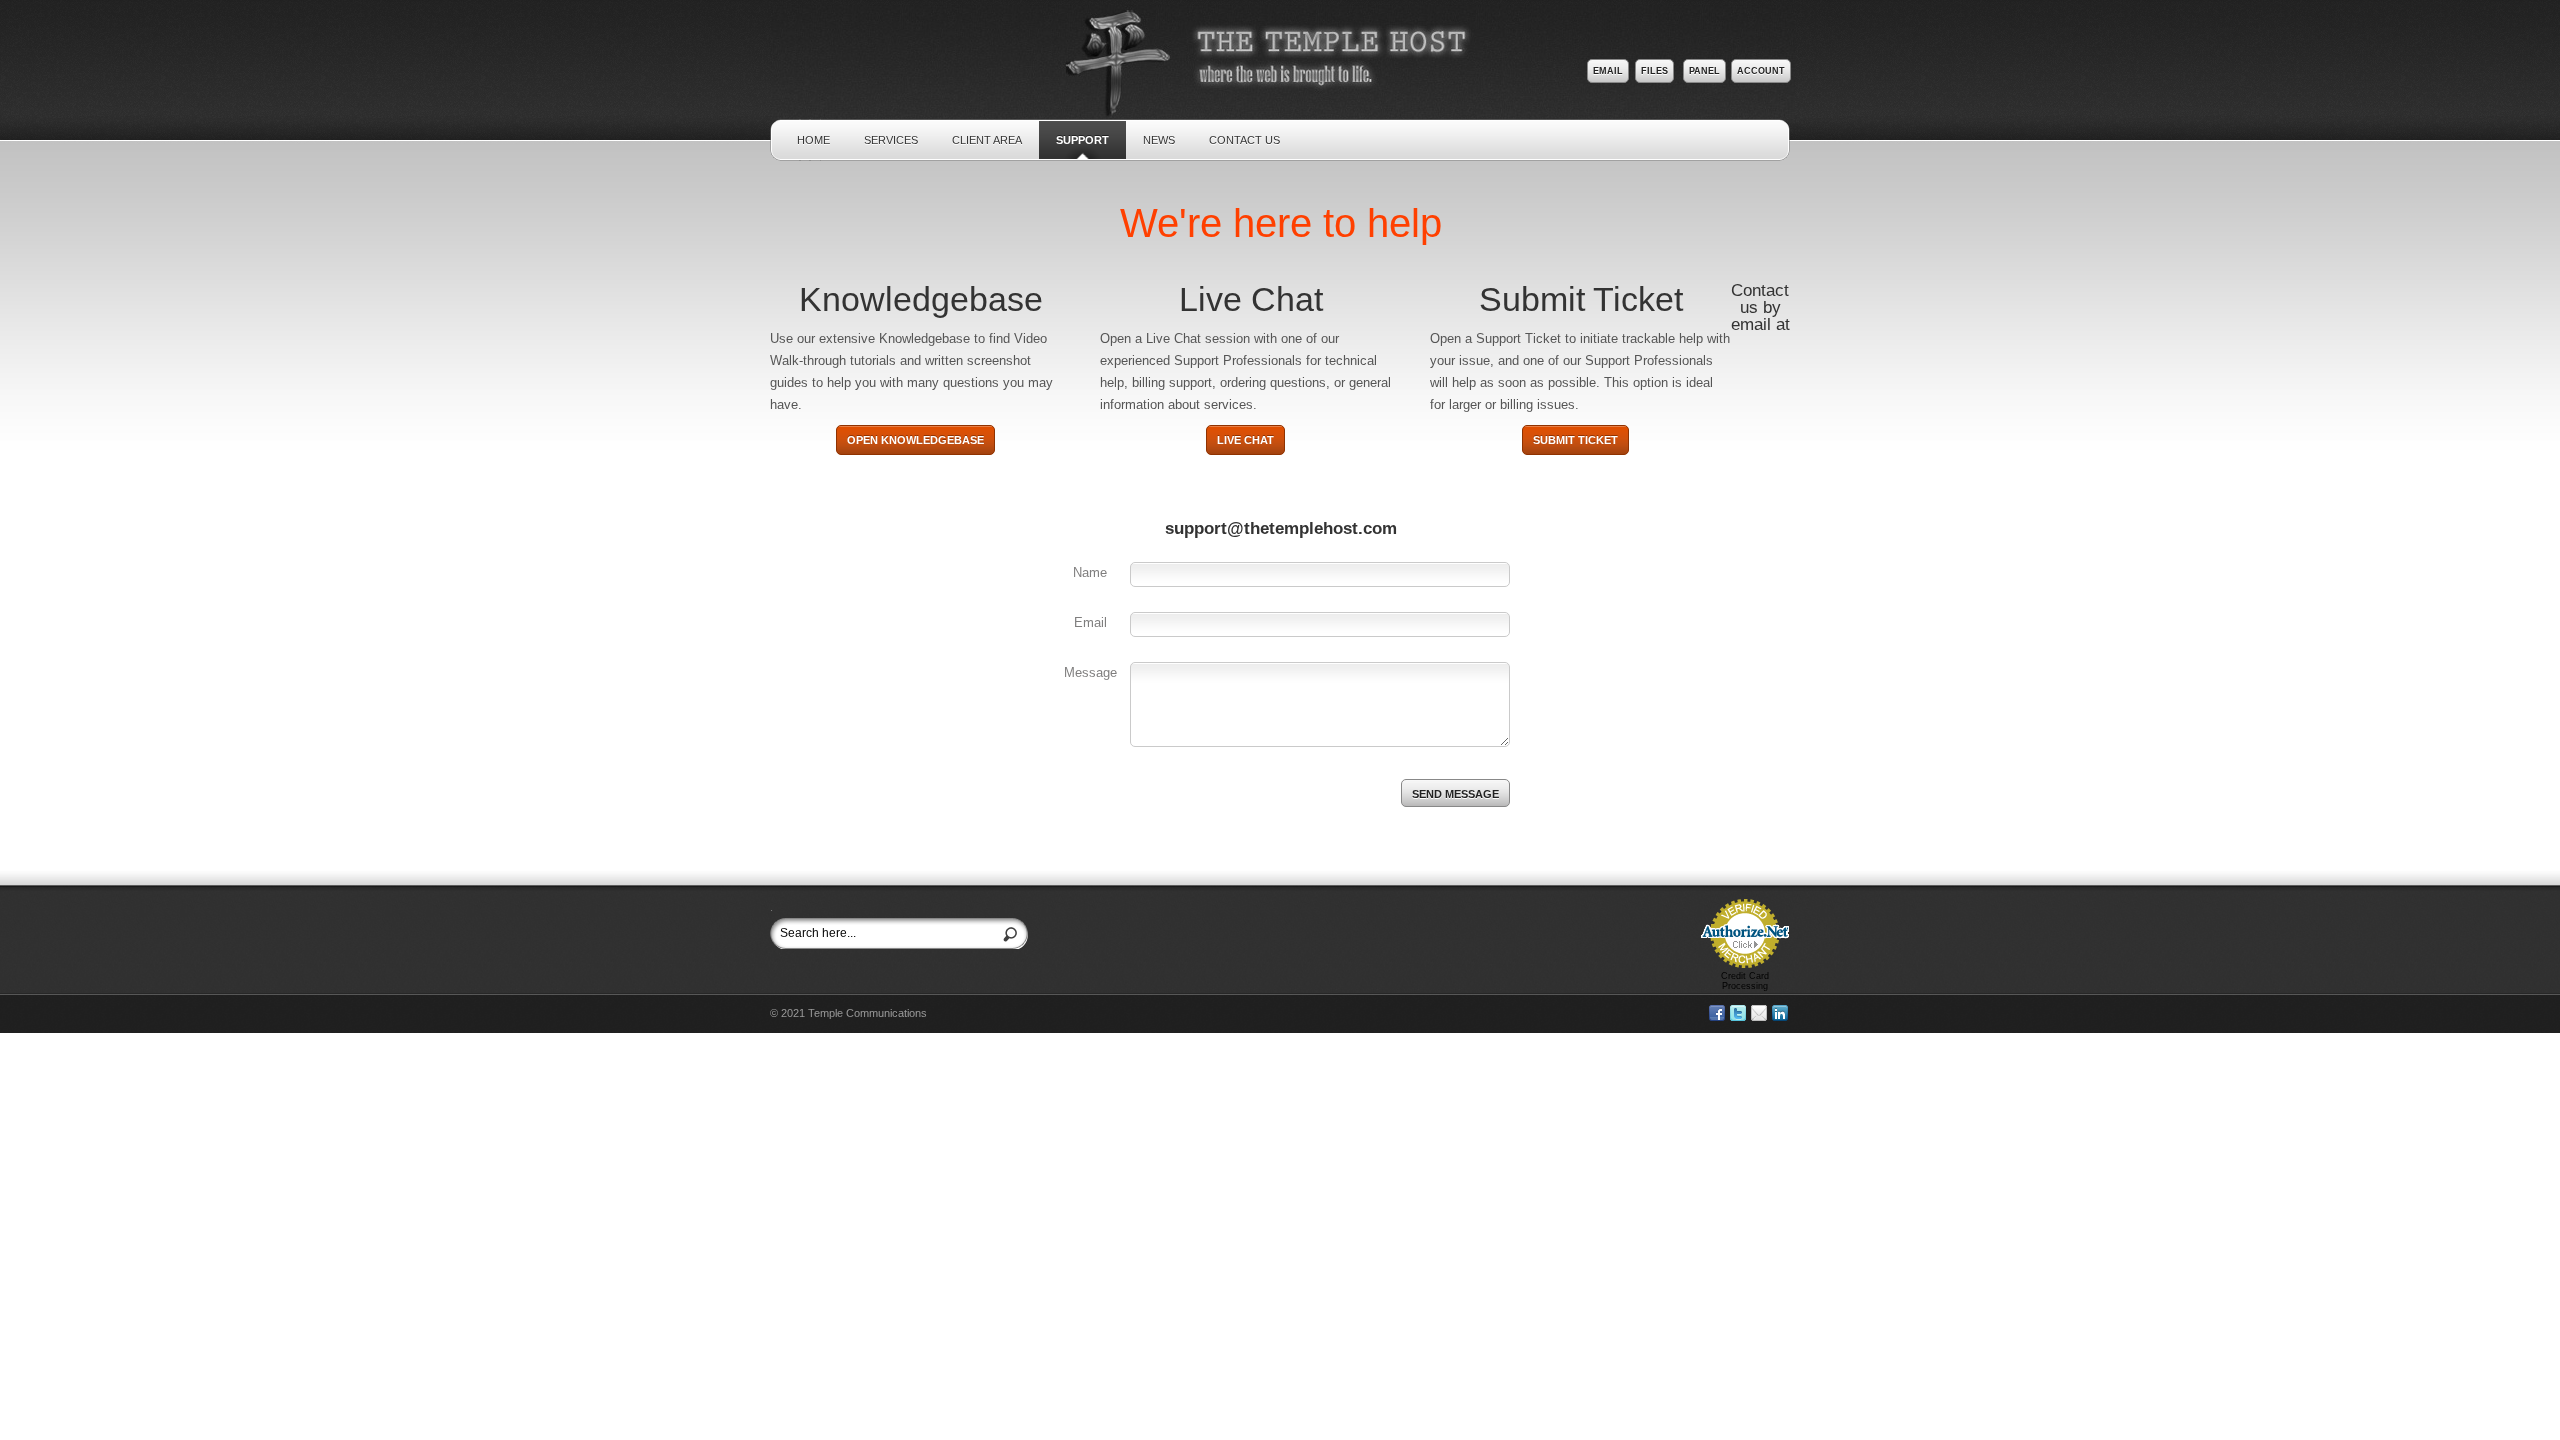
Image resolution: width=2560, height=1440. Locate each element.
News (1159, 140)
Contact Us (1244, 140)
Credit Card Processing (1745, 981)
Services (891, 140)
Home (813, 140)
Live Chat (1245, 440)
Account (1761, 71)
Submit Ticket (1575, 440)
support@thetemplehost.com (1281, 528)
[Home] (1283, 104)
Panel (1704, 71)
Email (1608, 71)
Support (1082, 140)
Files (1654, 71)
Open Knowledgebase (915, 440)
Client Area (987, 140)
